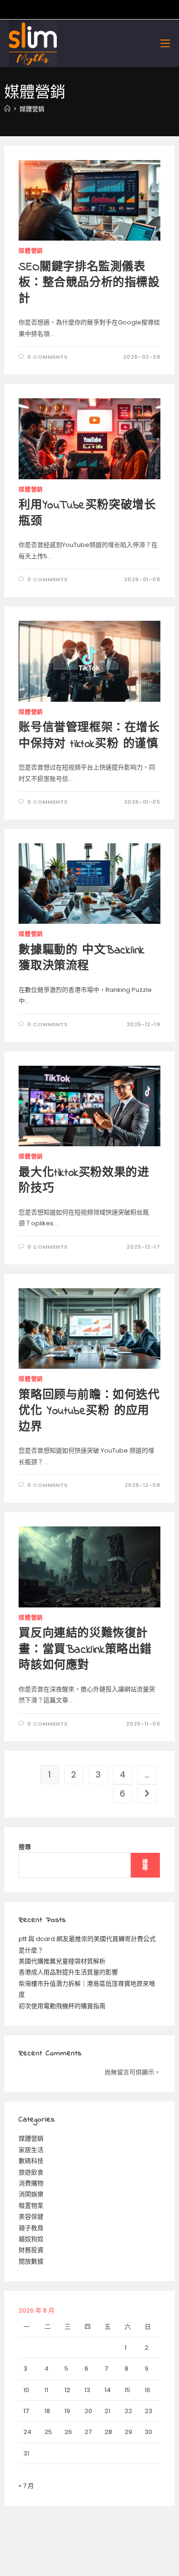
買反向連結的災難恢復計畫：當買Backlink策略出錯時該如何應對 (85, 1650)
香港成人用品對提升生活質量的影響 (68, 1972)
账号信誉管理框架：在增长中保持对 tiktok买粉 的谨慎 (89, 736)
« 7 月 (26, 2486)
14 (108, 2390)
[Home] (7, 109)
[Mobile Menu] (165, 43)
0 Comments (47, 357)
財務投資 (31, 2250)
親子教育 (31, 2228)
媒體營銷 (32, 109)
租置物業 (31, 2206)
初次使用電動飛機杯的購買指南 (62, 2006)
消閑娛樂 (31, 2194)
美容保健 (31, 2217)
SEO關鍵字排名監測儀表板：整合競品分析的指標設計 (89, 283)
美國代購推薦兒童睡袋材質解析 (62, 1961)
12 (67, 2390)
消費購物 (31, 2183)
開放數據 (31, 2261)
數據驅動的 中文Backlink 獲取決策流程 (82, 959)
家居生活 (31, 2150)
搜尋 (25, 1847)
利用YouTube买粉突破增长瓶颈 (87, 514)
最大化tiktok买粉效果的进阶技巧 (84, 1181)
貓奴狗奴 (31, 2239)
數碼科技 (31, 2161)
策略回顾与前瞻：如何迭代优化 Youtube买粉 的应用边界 (89, 1412)
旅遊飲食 (31, 2172)
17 (26, 2411)
